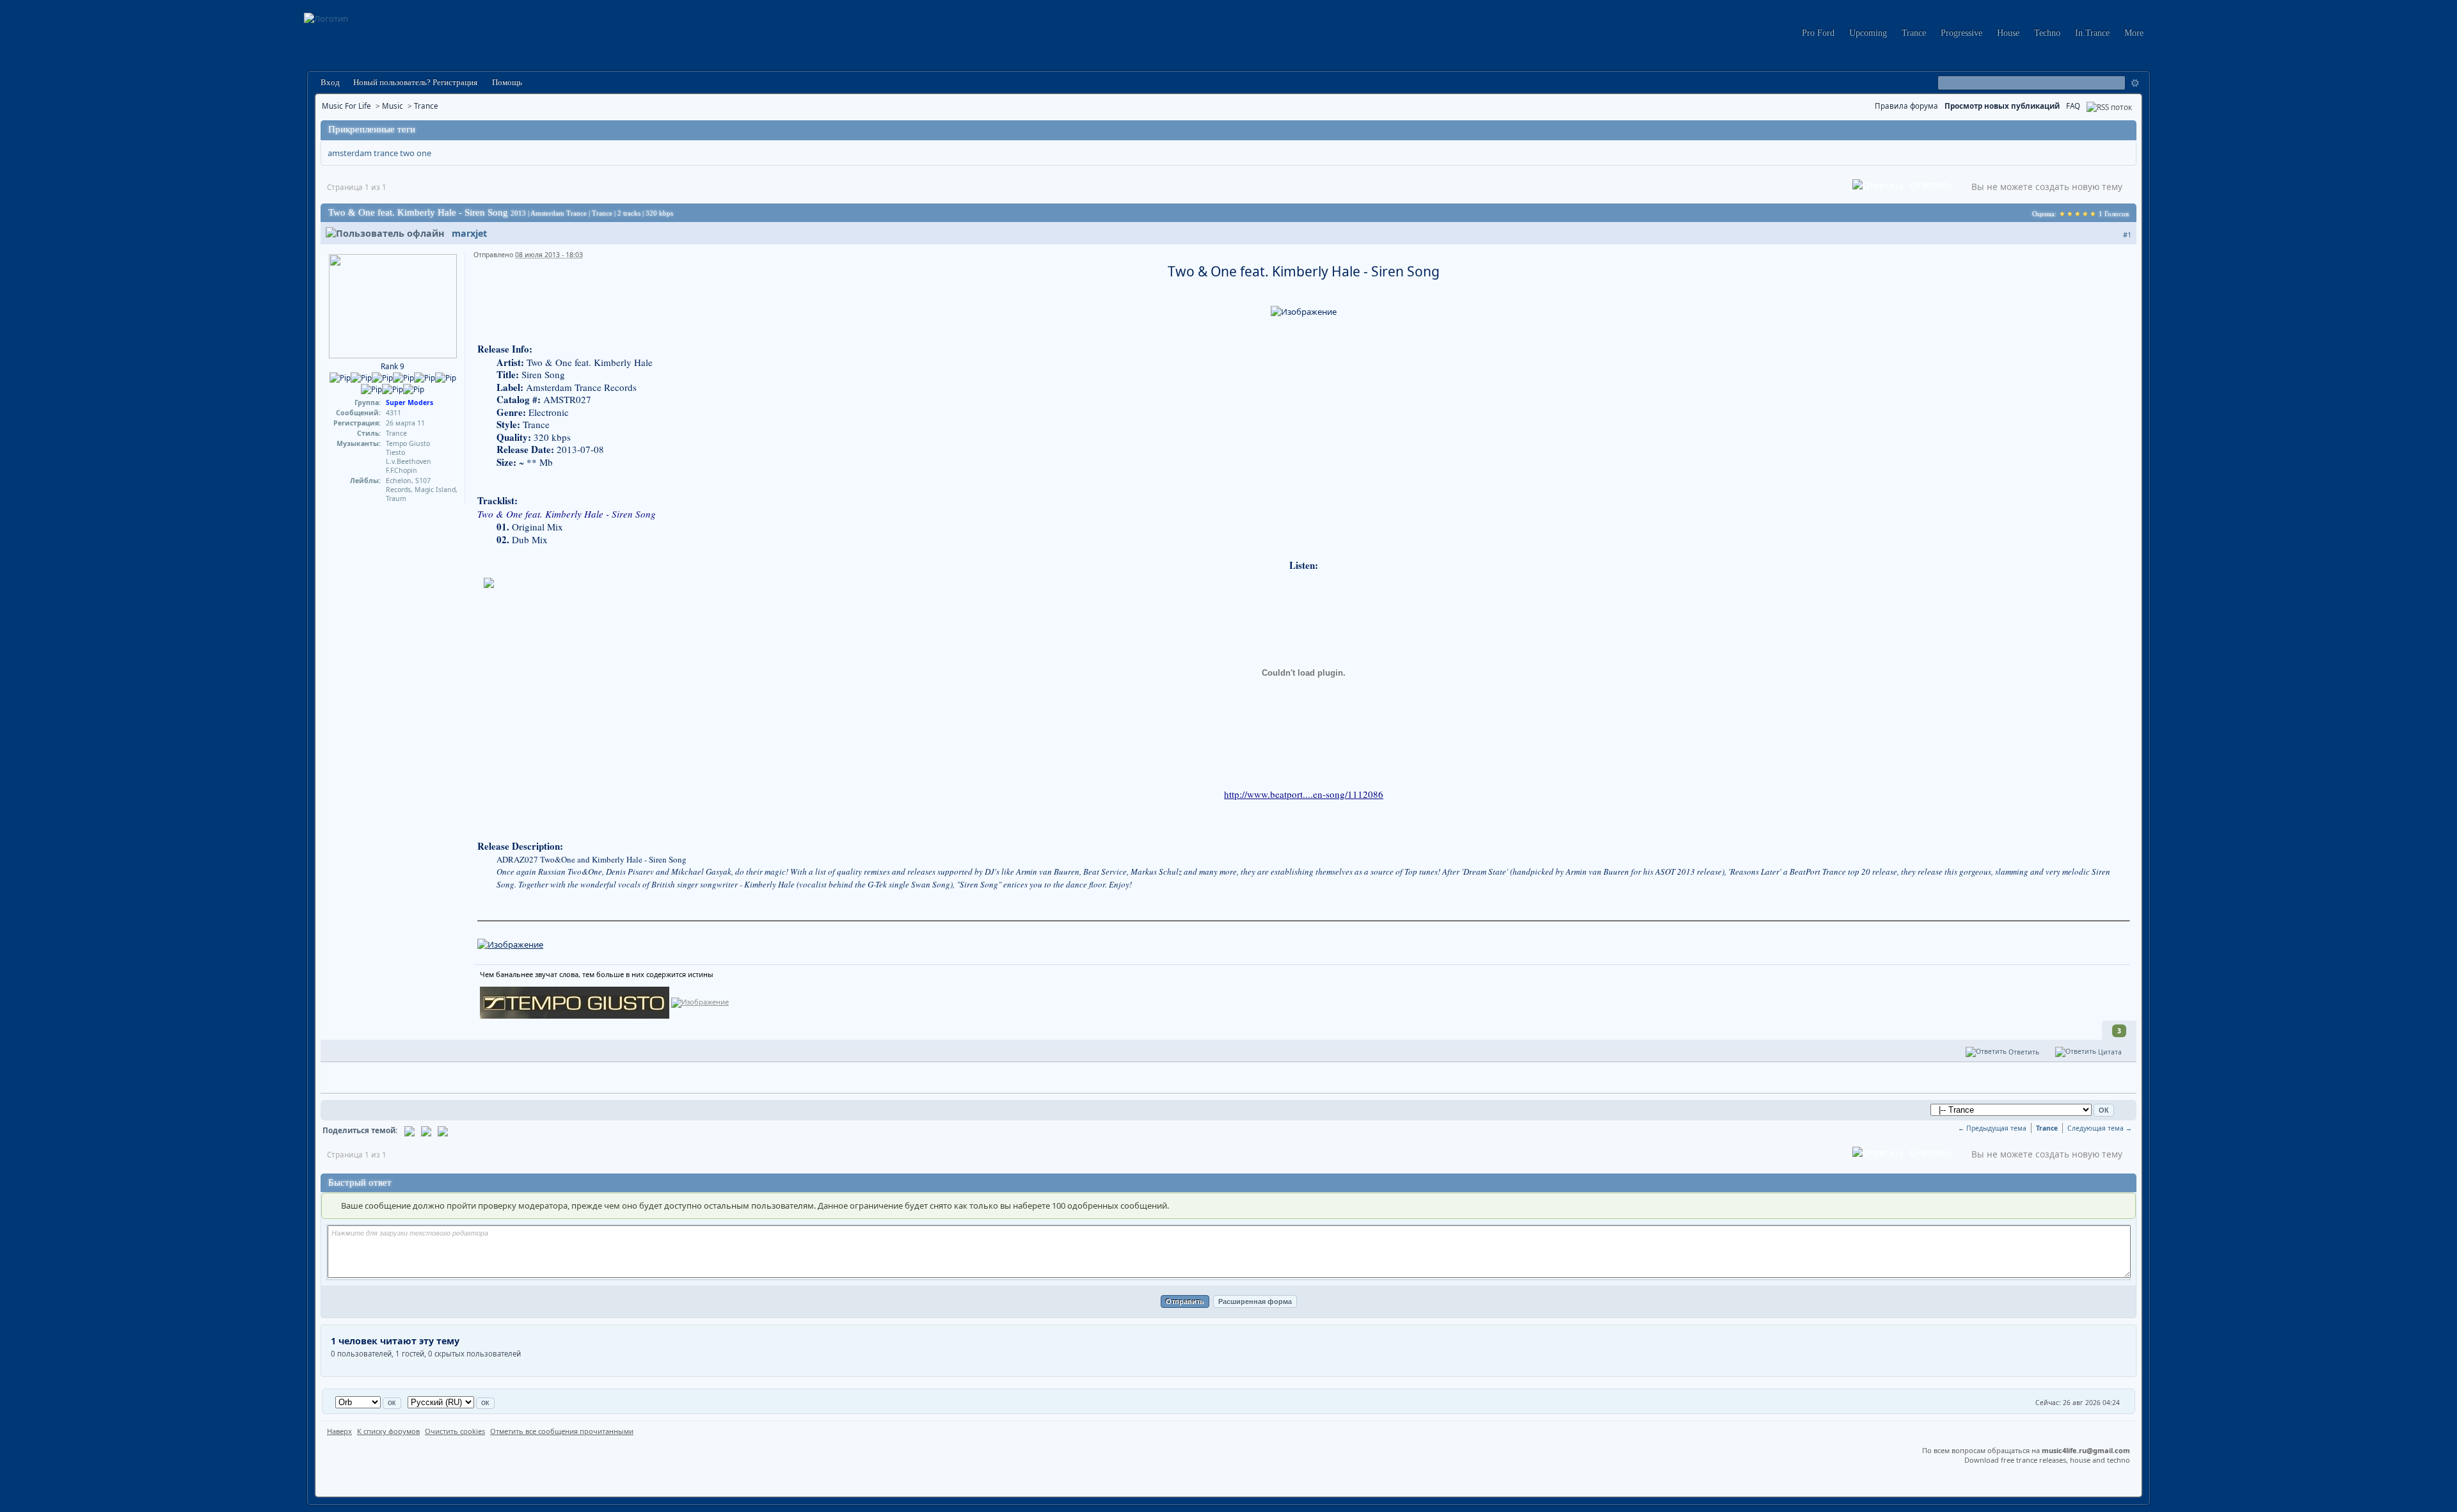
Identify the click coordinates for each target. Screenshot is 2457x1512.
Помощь (506, 82)
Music (393, 106)
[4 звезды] (2085, 214)
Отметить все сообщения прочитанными (562, 1431)
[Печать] (426, 1130)
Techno (2047, 33)
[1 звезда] (2062, 214)
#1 (2127, 235)
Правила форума (1906, 106)
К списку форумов (388, 1431)
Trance (1914, 33)
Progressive (1961, 33)
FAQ (2073, 106)
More (2134, 33)
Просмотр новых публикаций (2002, 106)
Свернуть (2125, 130)
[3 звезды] (2078, 214)
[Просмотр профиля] (393, 305)
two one (416, 153)
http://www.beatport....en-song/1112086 (1304, 794)
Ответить (1929, 185)
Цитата (2109, 1052)
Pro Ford (1818, 33)
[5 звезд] (2093, 214)
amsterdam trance (363, 153)
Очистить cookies (455, 1431)
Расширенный (2135, 83)
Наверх (339, 1431)
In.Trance (2092, 33)
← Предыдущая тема (1992, 1128)
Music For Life (346, 106)
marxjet (469, 233)
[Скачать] (443, 1130)
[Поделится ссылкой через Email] (409, 1130)
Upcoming (1868, 33)
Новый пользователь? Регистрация (415, 82)
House (2008, 33)
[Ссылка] (510, 944)
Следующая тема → (2100, 1128)
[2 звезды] (2070, 214)
